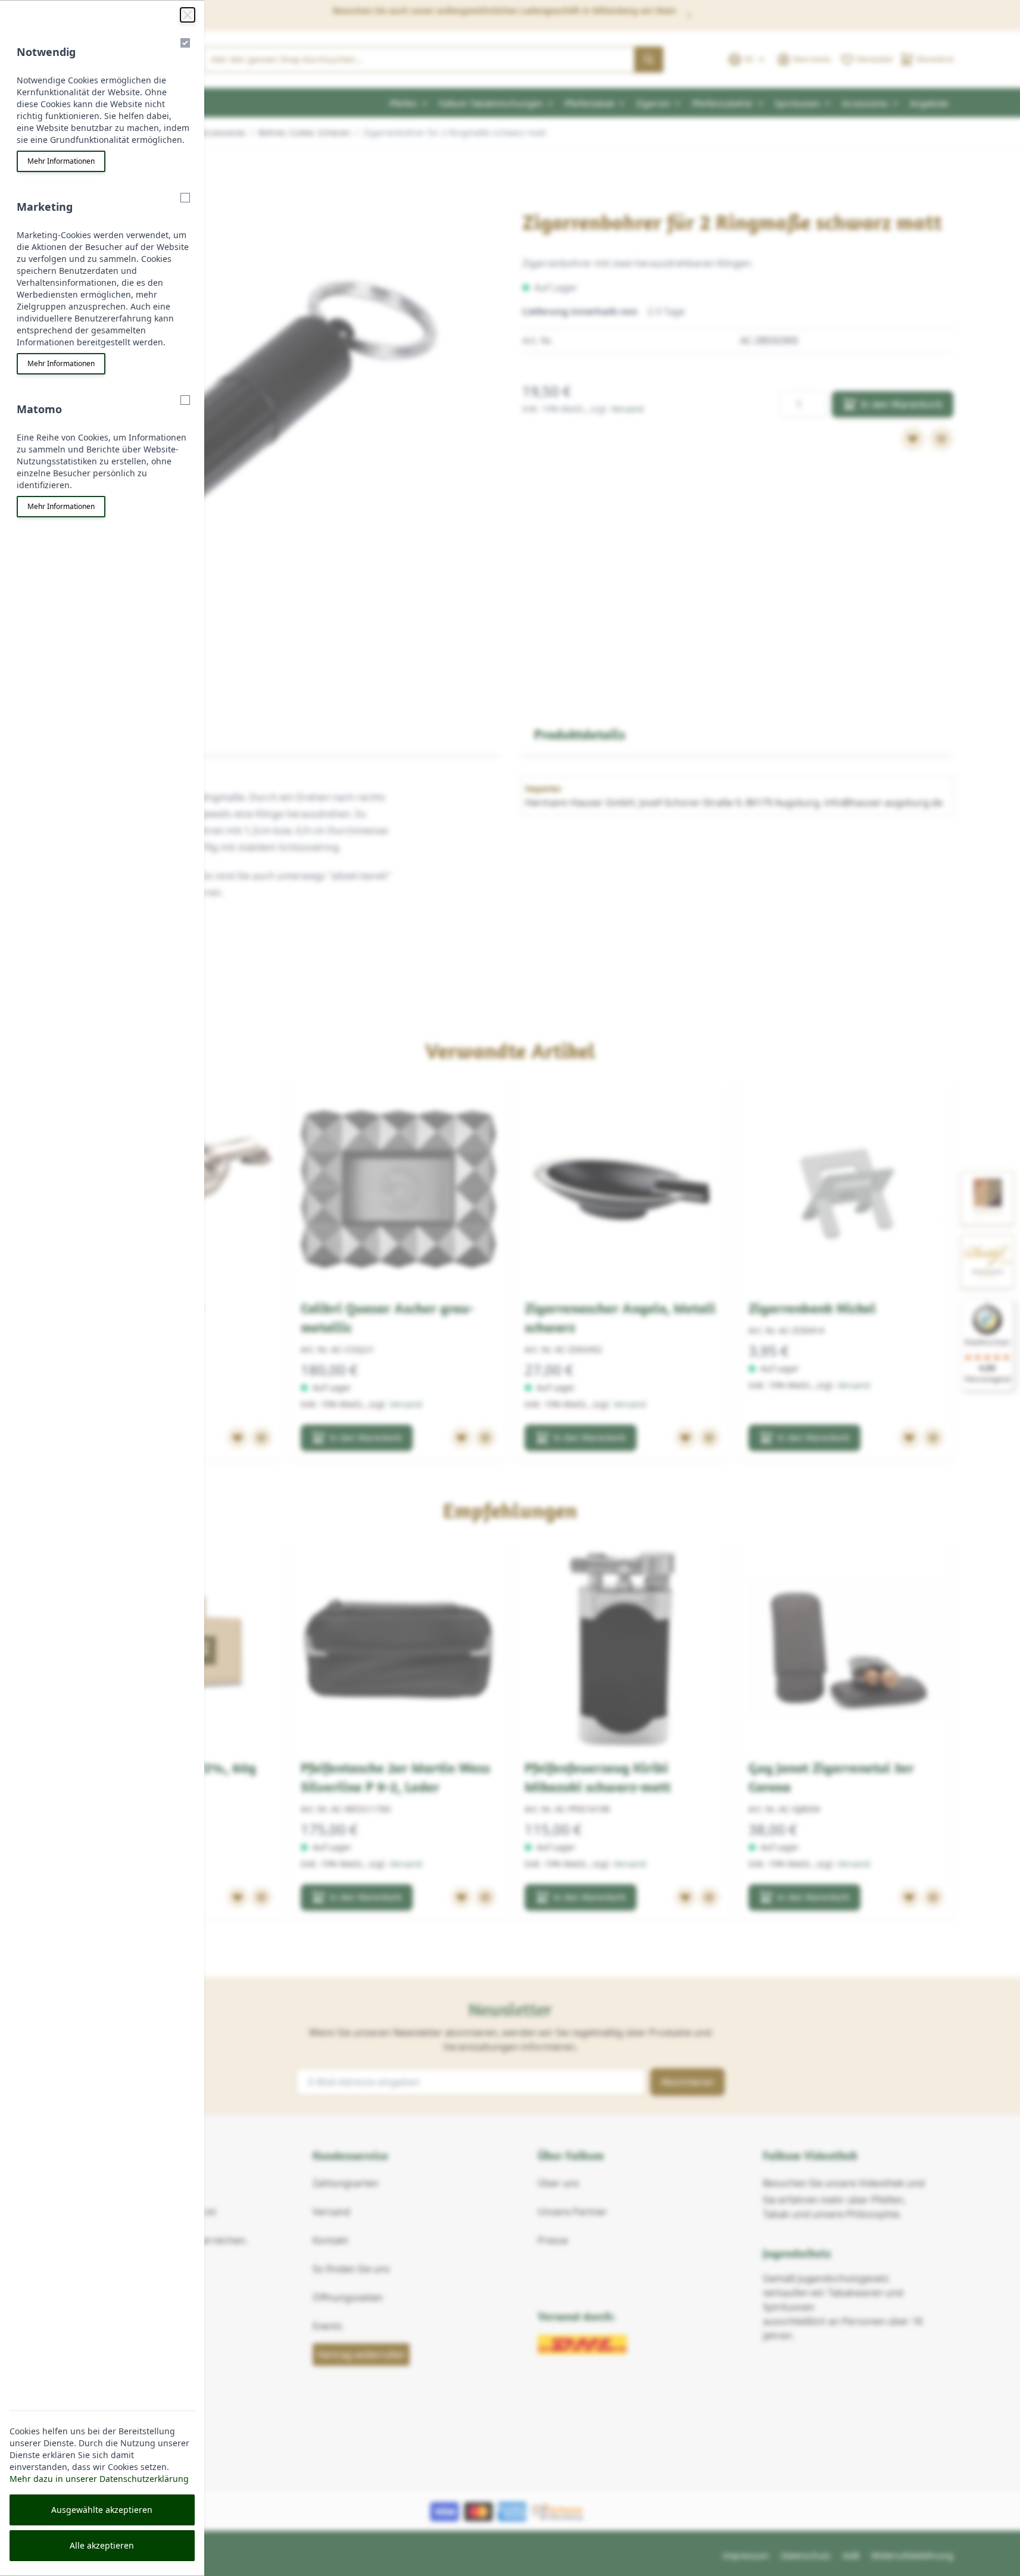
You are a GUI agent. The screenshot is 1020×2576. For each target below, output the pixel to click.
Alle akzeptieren (102, 2545)
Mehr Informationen (61, 161)
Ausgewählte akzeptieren (102, 2510)
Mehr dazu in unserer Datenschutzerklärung (99, 2479)
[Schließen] (188, 15)
